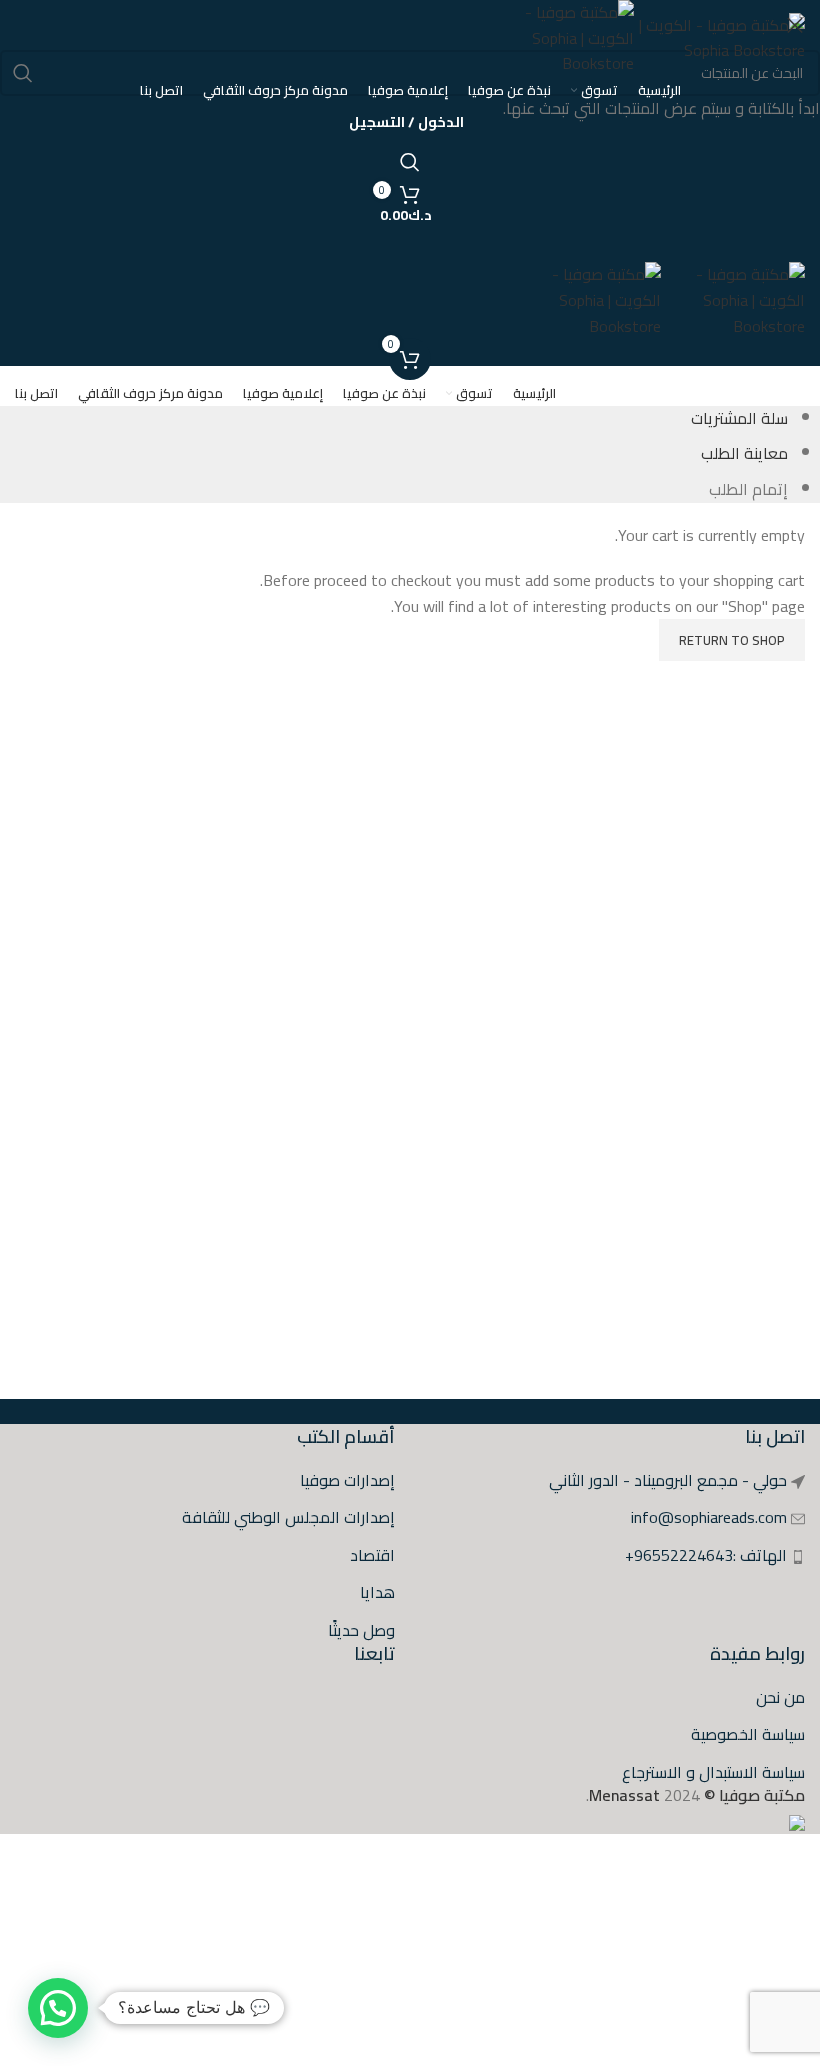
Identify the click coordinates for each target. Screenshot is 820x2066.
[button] (58, 2008)
